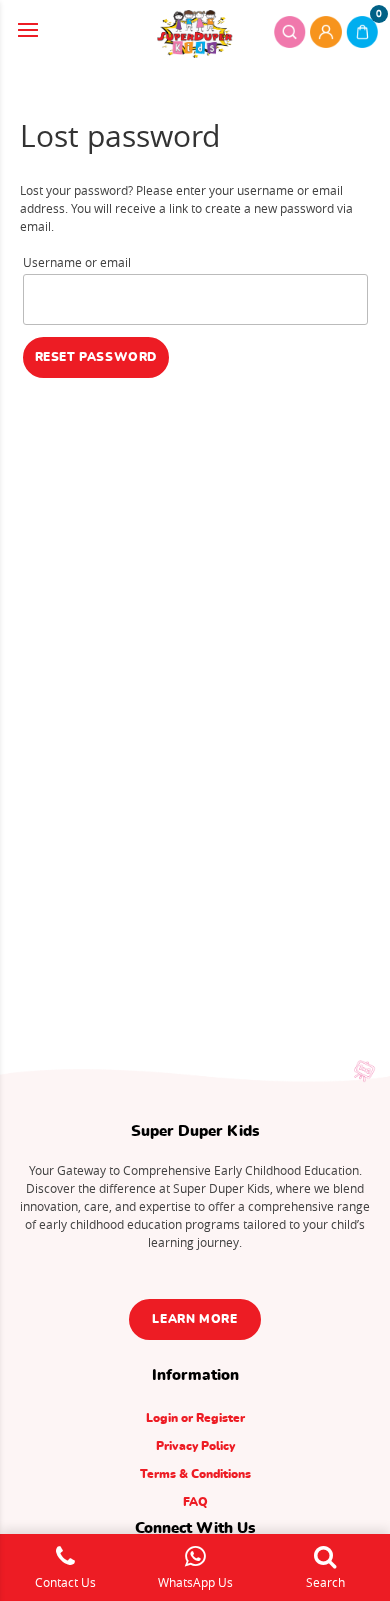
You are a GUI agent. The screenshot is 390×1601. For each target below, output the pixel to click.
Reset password (96, 357)
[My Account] (326, 32)
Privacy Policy (195, 1446)
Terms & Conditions (195, 1474)
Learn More (194, 1319)
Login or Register (195, 1418)
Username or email (77, 262)
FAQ (195, 1502)
